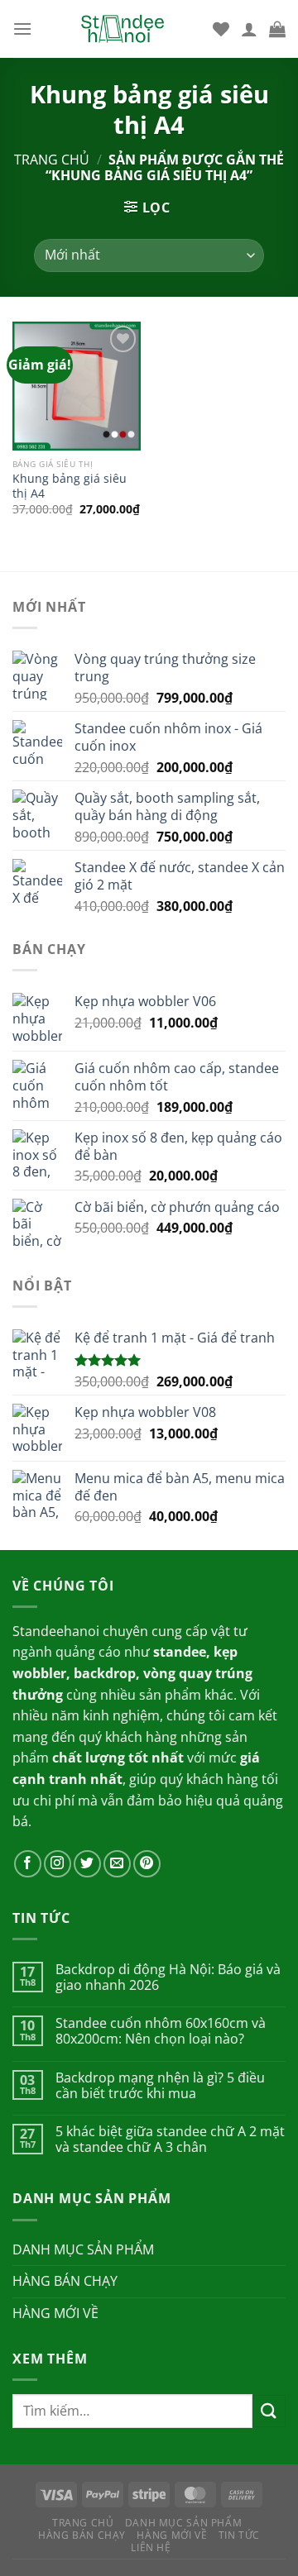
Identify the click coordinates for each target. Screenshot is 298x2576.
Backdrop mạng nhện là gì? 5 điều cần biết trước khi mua (160, 2086)
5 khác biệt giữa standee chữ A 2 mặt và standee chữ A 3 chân (170, 2140)
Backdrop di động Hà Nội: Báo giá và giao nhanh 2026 (168, 1977)
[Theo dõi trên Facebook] (28, 1864)
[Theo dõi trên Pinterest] (147, 1864)
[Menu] (22, 29)
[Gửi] (269, 2411)
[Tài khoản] (249, 29)
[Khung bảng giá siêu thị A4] (77, 386)
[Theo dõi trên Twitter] (87, 1864)
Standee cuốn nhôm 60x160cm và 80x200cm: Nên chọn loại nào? (161, 2031)
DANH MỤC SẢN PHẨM (83, 2249)
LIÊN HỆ (151, 2547)
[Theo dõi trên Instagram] (58, 1864)
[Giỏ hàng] (277, 29)
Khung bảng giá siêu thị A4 (70, 486)
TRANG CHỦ (83, 2523)
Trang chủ (52, 160)
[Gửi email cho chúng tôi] (117, 1864)
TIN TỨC (239, 2535)
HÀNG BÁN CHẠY (65, 2281)
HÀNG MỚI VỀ (55, 2313)
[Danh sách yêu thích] (221, 29)
